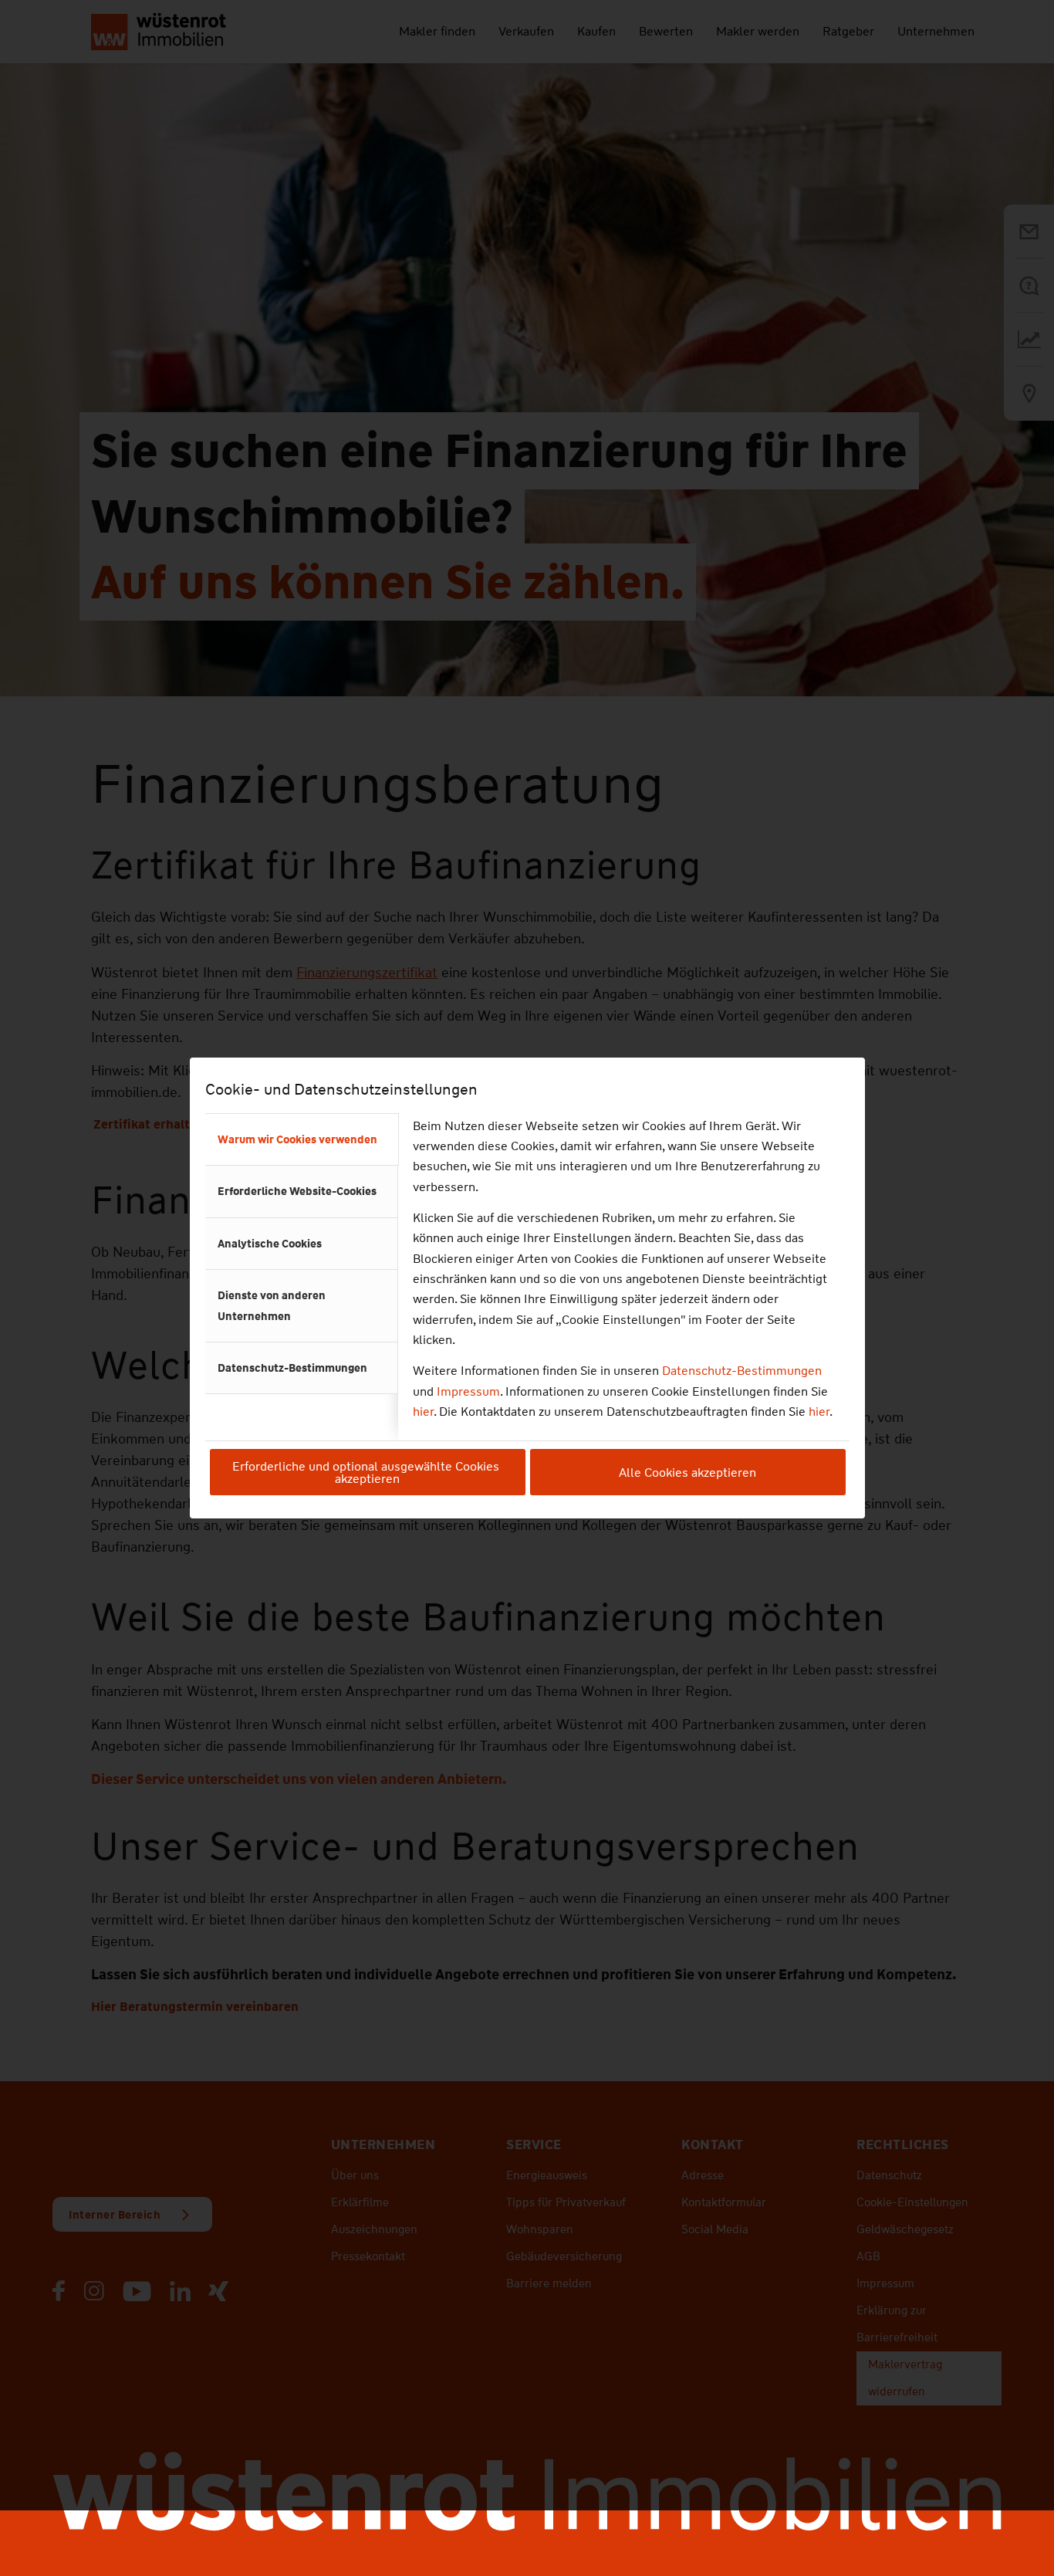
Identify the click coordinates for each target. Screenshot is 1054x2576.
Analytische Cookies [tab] (270, 1244)
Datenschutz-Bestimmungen (742, 1371)
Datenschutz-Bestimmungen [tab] (292, 1368)
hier (423, 1412)
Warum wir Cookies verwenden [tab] (297, 1139)
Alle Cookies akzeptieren (687, 1472)
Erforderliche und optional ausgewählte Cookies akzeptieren (367, 1472)
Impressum (468, 1391)
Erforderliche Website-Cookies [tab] (297, 1191)
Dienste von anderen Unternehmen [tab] (272, 1305)
